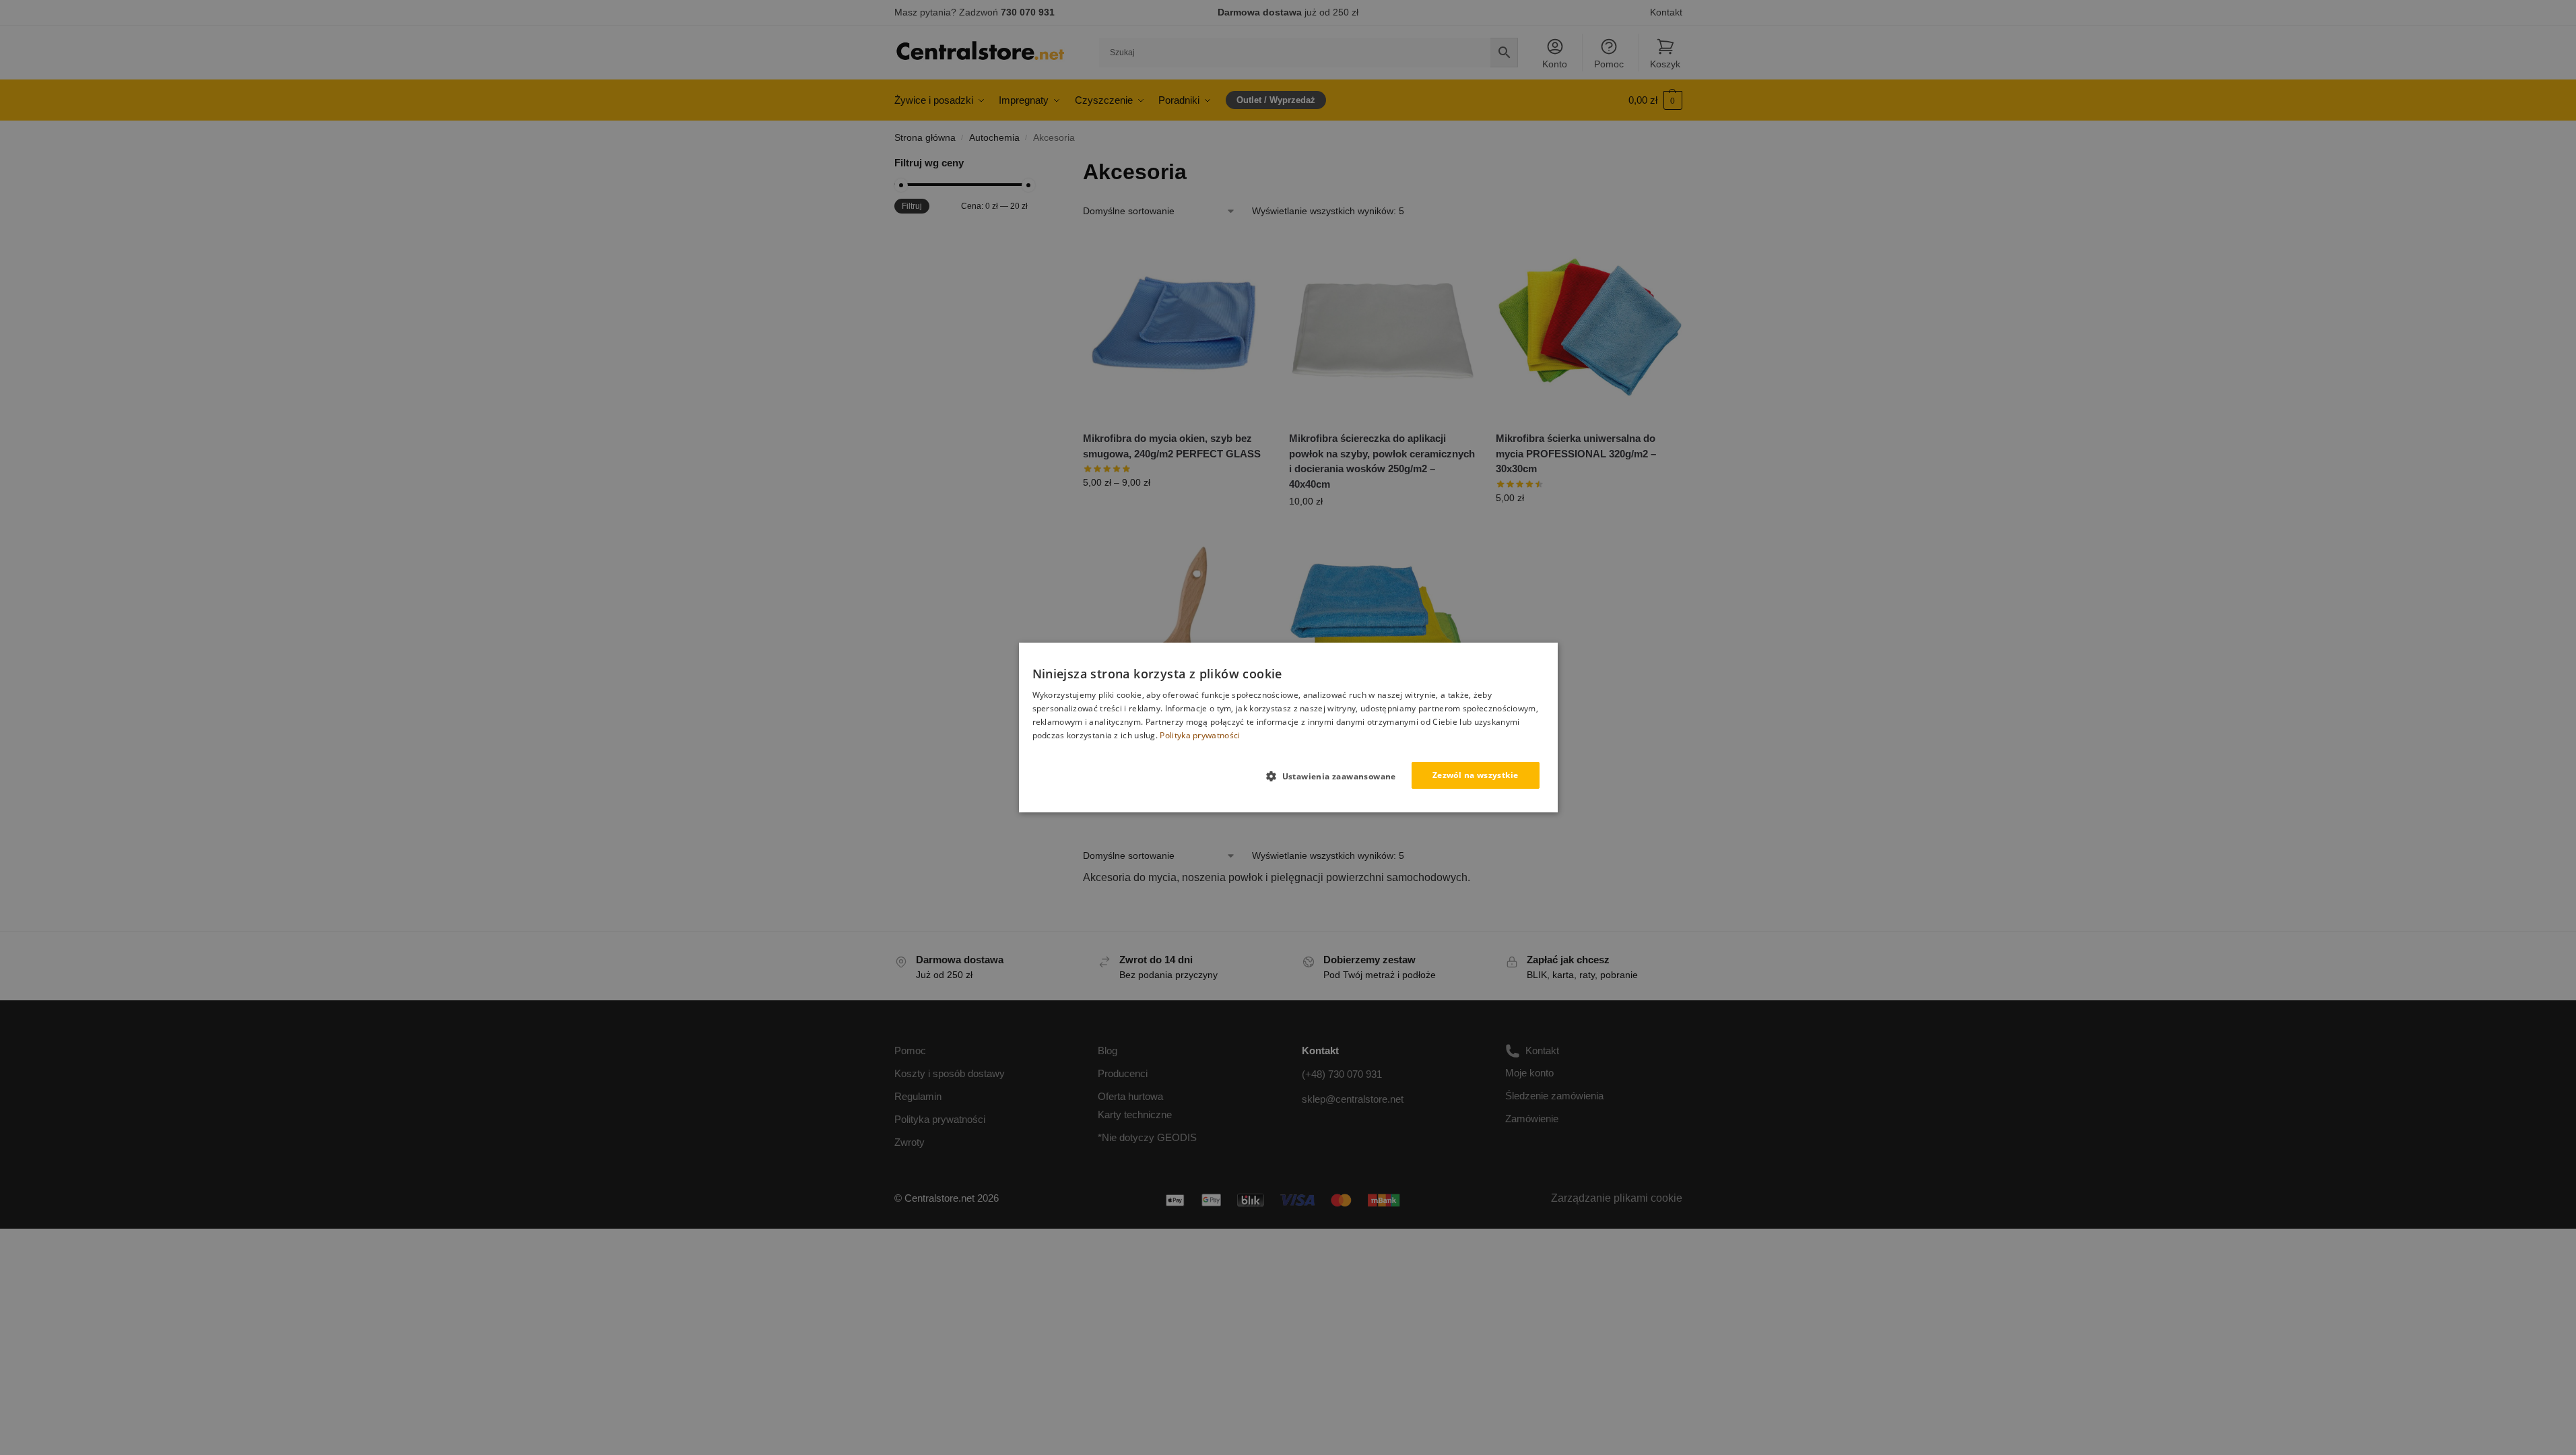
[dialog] (1288, 727)
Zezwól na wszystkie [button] (1476, 775)
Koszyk (1665, 64)
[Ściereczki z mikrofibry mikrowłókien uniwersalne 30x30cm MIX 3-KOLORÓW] (1382, 637)
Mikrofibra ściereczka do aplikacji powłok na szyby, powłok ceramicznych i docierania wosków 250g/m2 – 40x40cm (1382, 461)
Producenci (1123, 1073)
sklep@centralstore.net (1353, 1099)
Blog (1108, 1050)
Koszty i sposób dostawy (950, 1073)
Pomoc (1609, 64)
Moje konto (1529, 1073)
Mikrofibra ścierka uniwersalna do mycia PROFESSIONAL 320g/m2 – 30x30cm (1576, 453)
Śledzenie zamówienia (1554, 1096)
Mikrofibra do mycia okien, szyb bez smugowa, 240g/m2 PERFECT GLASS (1172, 446)
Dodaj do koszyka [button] (1383, 530)
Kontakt (1666, 12)
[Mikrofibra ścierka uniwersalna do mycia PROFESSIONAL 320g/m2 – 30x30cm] (1589, 327)
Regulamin (918, 1096)
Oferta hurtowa (1130, 1096)
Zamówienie (1532, 1119)
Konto (1555, 64)
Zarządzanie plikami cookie (1617, 1198)
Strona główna (925, 138)
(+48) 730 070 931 (1342, 1074)
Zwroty (910, 1142)
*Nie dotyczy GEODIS (1147, 1137)
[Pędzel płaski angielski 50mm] (1176, 637)
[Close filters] (1032, 164)
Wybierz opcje (1176, 511)
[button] (1655, 100)
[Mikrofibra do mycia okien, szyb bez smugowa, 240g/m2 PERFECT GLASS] (1176, 327)
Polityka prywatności (940, 1119)
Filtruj (912, 206)
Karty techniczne (1135, 1114)
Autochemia (994, 138)
